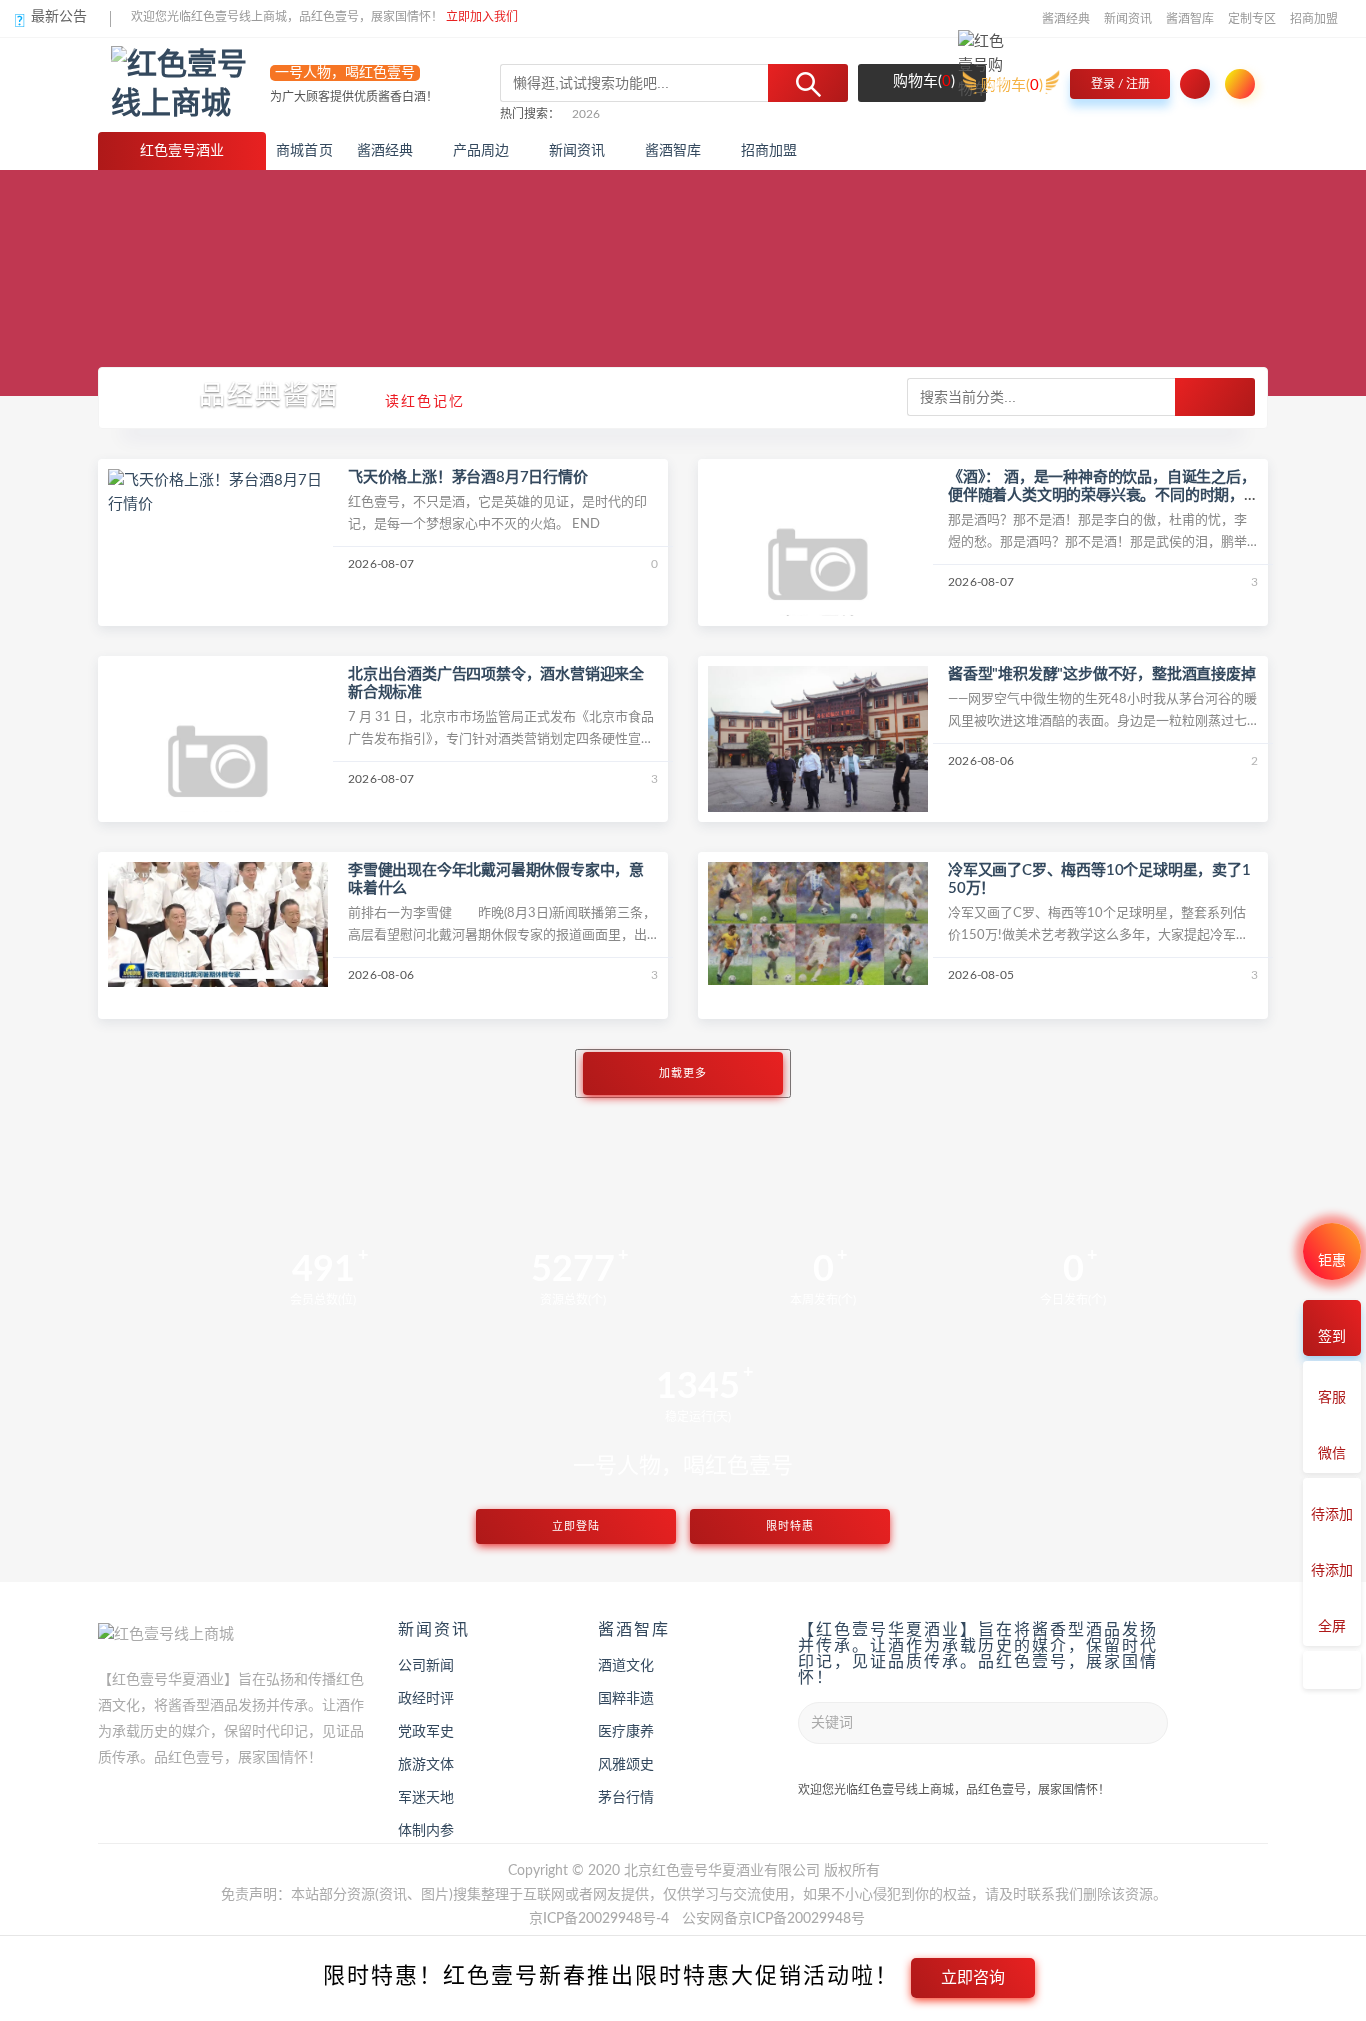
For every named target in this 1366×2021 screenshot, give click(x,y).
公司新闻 (426, 1666)
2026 (586, 114)
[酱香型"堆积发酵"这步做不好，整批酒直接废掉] (818, 738)
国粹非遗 (626, 1699)
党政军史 (426, 1732)
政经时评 (426, 1699)
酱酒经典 (1066, 19)
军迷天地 (426, 1798)
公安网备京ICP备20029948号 (773, 1919)
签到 (1332, 1337)
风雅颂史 (626, 1765)
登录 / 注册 (1120, 84)
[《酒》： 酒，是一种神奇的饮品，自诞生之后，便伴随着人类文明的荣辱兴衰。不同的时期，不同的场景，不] (818, 578)
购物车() (922, 81)
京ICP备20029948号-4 (599, 1919)
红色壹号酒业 (182, 151)
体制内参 (426, 1831)
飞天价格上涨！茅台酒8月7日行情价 (468, 477)
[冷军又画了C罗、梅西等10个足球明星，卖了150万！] (818, 922)
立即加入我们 (482, 17)
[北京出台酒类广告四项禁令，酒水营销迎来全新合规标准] (218, 774)
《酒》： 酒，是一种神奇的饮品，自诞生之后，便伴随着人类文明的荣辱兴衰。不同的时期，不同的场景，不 (1102, 495)
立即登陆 (576, 1526)
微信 (1332, 1454)
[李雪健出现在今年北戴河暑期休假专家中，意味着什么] (218, 924)
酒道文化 (626, 1666)
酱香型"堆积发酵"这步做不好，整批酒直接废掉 (1102, 674)
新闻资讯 (1128, 19)
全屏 (1332, 1627)
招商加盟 (1314, 19)
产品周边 (481, 151)
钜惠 (1332, 1261)
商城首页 (304, 151)
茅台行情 (626, 1798)
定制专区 (1252, 19)
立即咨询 (973, 1977)
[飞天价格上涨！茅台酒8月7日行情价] (218, 492)
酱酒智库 (1190, 19)
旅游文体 (426, 1765)
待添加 (1332, 1515)
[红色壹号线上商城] (190, 84)
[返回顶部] (1332, 1670)
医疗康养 (626, 1732)
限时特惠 (790, 1526)
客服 (1332, 1398)
